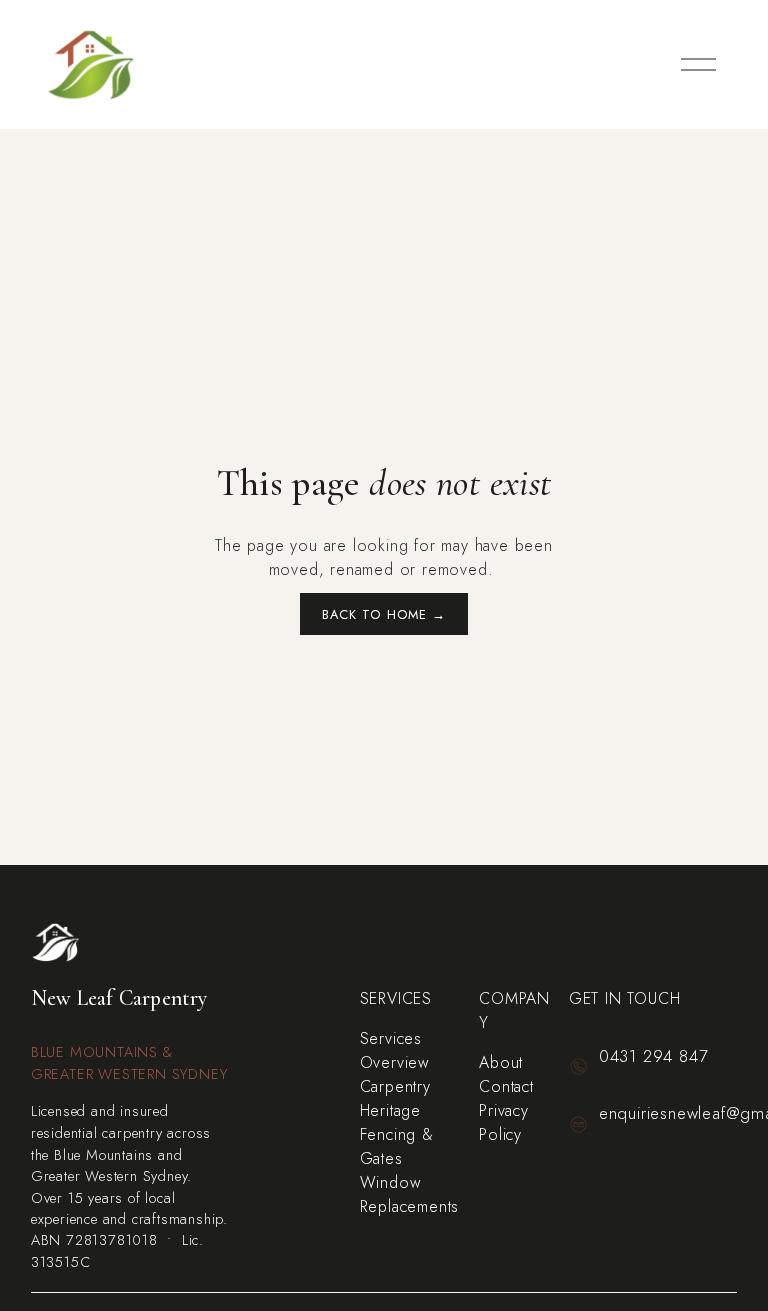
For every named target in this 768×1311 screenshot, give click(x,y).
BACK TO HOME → (383, 614)
